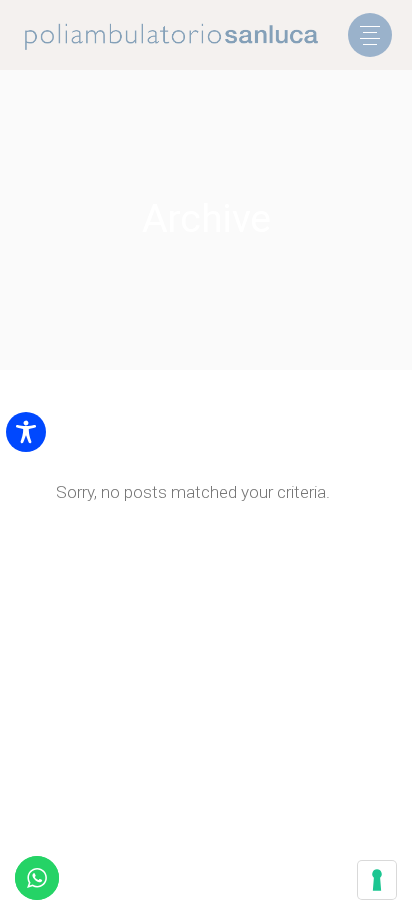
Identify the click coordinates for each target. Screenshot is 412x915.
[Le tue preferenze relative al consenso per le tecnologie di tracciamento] (377, 880)
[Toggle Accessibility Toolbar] (26, 432)
